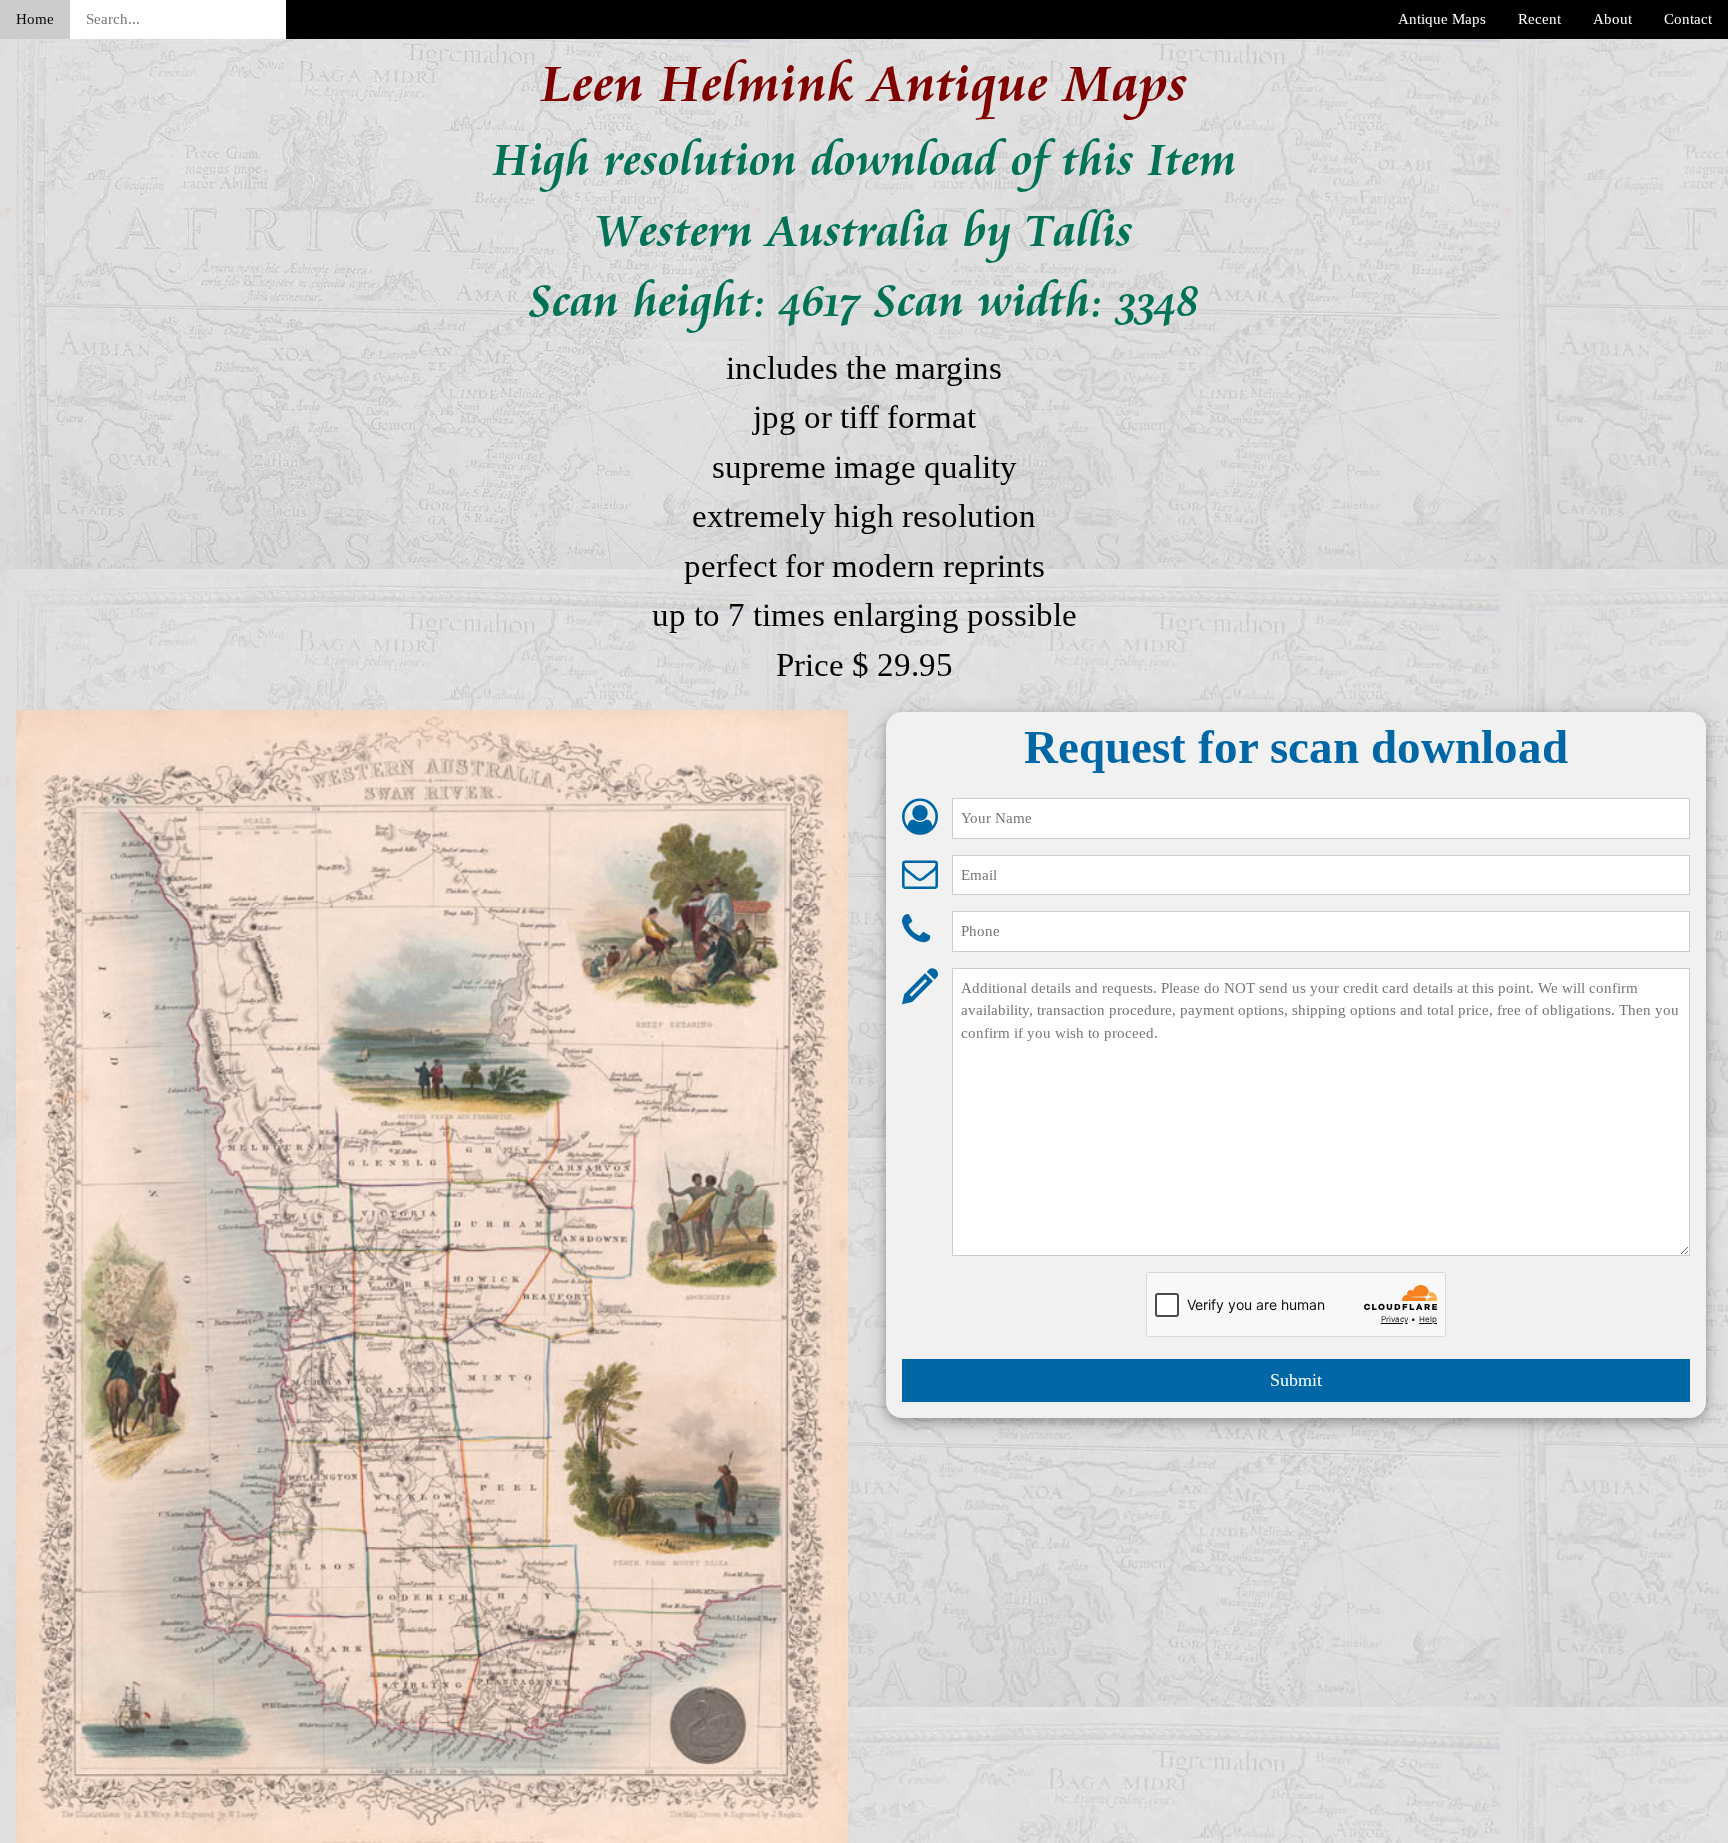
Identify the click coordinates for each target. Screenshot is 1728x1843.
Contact (1688, 19)
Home (35, 19)
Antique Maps (1442, 19)
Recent (1539, 19)
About (1612, 19)
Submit (1296, 1380)
